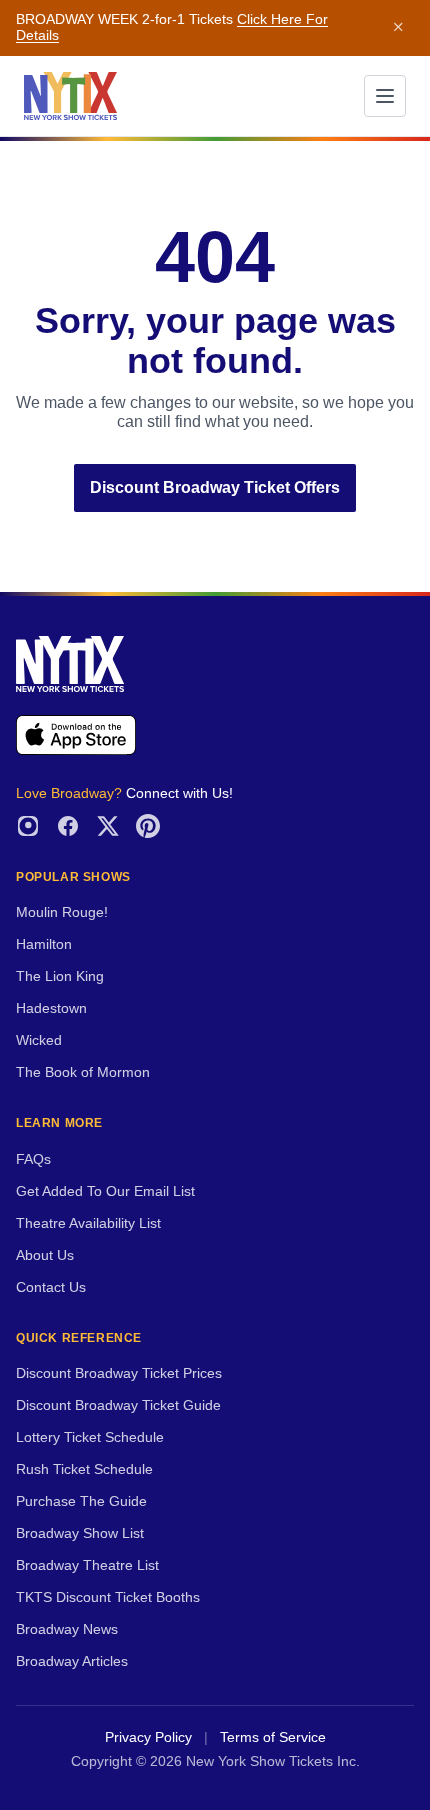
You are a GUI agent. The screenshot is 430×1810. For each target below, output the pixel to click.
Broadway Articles (72, 1661)
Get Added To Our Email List (105, 1191)
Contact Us (51, 1287)
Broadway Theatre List (87, 1565)
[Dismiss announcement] (398, 28)
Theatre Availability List (88, 1223)
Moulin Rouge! (62, 912)
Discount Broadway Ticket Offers (215, 487)
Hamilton (44, 944)
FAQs (33, 1159)
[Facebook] (68, 826)
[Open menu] (385, 96)
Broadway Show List (80, 1533)
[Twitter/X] (108, 826)
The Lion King (60, 976)
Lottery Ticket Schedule (90, 1437)
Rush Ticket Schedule (84, 1469)
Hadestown (51, 1008)
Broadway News (67, 1629)
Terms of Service (273, 1737)
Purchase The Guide (81, 1501)
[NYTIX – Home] (70, 96)
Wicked (39, 1040)
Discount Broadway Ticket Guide (118, 1405)
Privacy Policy (148, 1737)
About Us (45, 1255)
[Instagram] (28, 826)
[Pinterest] (148, 826)
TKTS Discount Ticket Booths (108, 1597)
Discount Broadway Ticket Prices (119, 1373)
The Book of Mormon (83, 1072)
